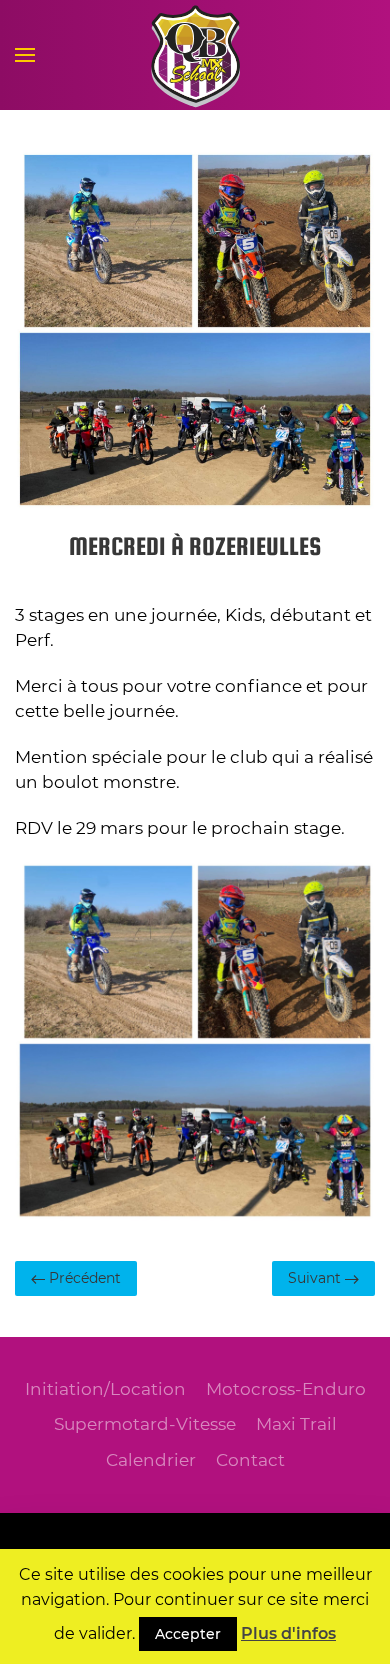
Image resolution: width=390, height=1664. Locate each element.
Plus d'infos (288, 1633)
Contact (250, 1460)
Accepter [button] (188, 1634)
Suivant (316, 1278)
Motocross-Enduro (286, 1389)
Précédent (83, 1278)
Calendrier (151, 1460)
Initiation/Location (105, 1389)
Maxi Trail (296, 1424)
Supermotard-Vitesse (145, 1424)
